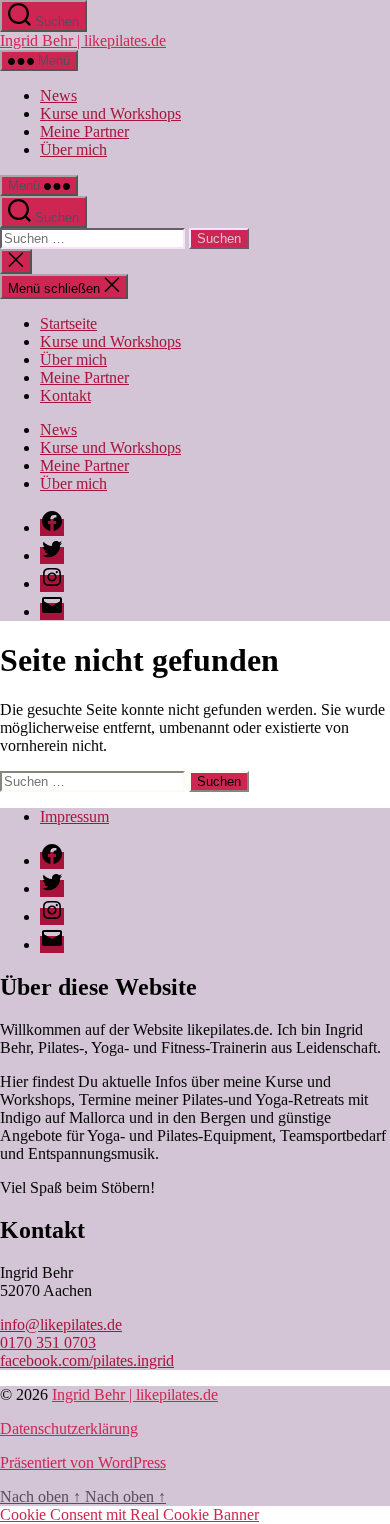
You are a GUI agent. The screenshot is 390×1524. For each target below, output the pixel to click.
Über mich (73, 149)
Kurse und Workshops (110, 113)
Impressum (74, 816)
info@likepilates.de (61, 1324)
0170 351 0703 (48, 1342)
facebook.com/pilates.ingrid (87, 1360)
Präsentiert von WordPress (83, 1462)
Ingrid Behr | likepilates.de (83, 40)
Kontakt (65, 395)
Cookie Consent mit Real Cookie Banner (129, 1514)
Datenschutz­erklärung (69, 1428)
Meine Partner (84, 131)
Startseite (68, 323)
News (58, 95)
